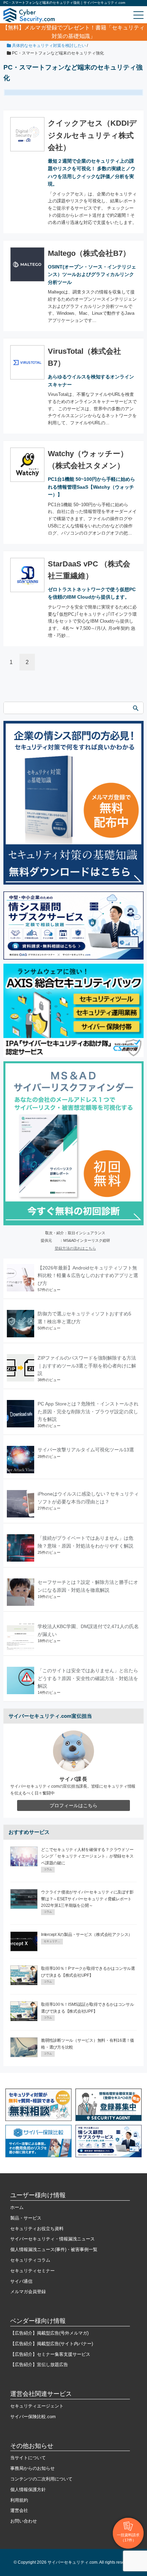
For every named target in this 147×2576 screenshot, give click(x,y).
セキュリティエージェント (37, 2406)
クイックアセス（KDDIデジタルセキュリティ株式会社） (92, 135)
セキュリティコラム (30, 2260)
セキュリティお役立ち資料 (37, 2229)
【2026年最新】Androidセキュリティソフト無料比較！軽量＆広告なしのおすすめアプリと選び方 (88, 1276)
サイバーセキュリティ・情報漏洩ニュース (52, 2239)
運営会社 (19, 2510)
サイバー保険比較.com (33, 2417)
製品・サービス (26, 2218)
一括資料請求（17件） (128, 2537)
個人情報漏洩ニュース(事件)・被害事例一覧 (54, 2249)
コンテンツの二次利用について (41, 2479)
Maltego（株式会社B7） (89, 253)
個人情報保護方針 (28, 2490)
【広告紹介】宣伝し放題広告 (39, 2365)
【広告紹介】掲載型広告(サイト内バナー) (52, 2344)
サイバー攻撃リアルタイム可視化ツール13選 (86, 1450)
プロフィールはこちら (73, 1805)
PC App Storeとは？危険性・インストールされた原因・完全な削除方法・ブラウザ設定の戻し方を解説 (88, 1411)
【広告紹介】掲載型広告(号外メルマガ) (49, 2333)
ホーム (17, 2207)
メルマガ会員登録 (28, 2292)
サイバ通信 (21, 2281)
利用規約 (19, 2500)
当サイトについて (28, 2458)
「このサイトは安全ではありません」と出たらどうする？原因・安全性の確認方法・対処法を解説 (88, 1678)
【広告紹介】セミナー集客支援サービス (50, 2354)
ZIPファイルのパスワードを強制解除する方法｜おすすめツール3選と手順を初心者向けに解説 (87, 1366)
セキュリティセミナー (32, 2271)
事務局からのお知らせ (32, 2468)
